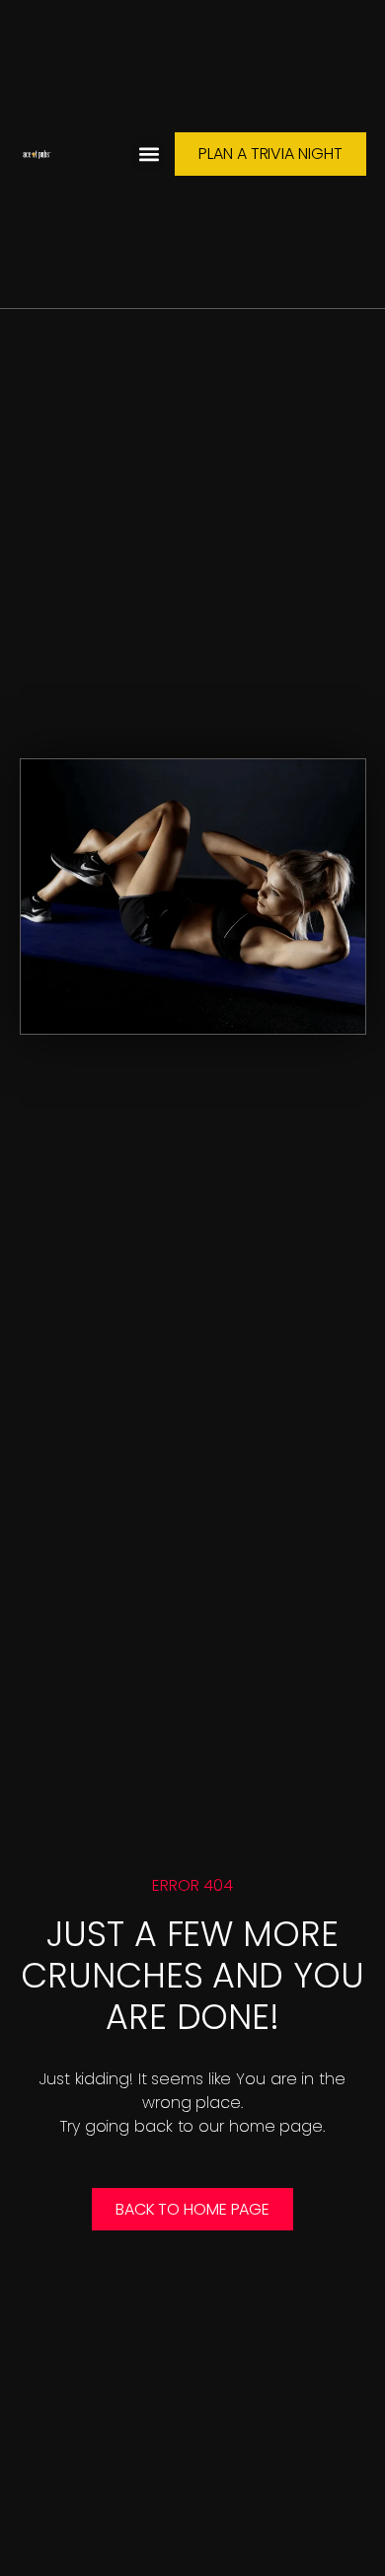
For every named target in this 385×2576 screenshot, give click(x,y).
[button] (149, 155)
